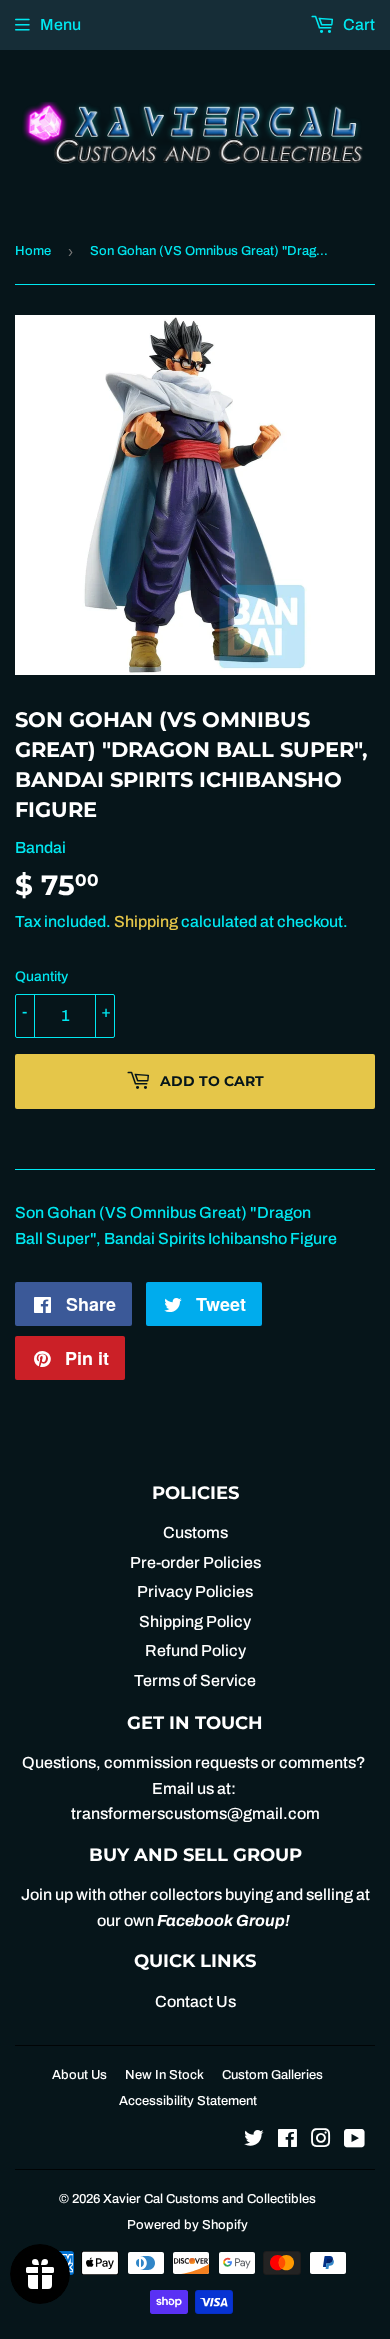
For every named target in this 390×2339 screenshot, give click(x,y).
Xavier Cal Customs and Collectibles (209, 2199)
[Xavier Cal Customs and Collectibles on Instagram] (321, 2140)
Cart (357, 24)
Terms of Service (195, 1680)
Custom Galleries (272, 2075)
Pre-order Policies (195, 1562)
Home (33, 251)
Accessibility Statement (188, 2101)
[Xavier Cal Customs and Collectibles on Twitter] (254, 2140)
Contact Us (195, 2001)
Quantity (41, 976)
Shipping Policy (195, 1621)
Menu (60, 24)
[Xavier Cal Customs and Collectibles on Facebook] (287, 2140)
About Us (79, 2075)
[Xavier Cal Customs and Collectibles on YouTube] (354, 2140)
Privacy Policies (195, 1591)
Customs (195, 1532)
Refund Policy (195, 1650)
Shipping (146, 921)
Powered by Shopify (187, 2225)
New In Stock (164, 2075)
